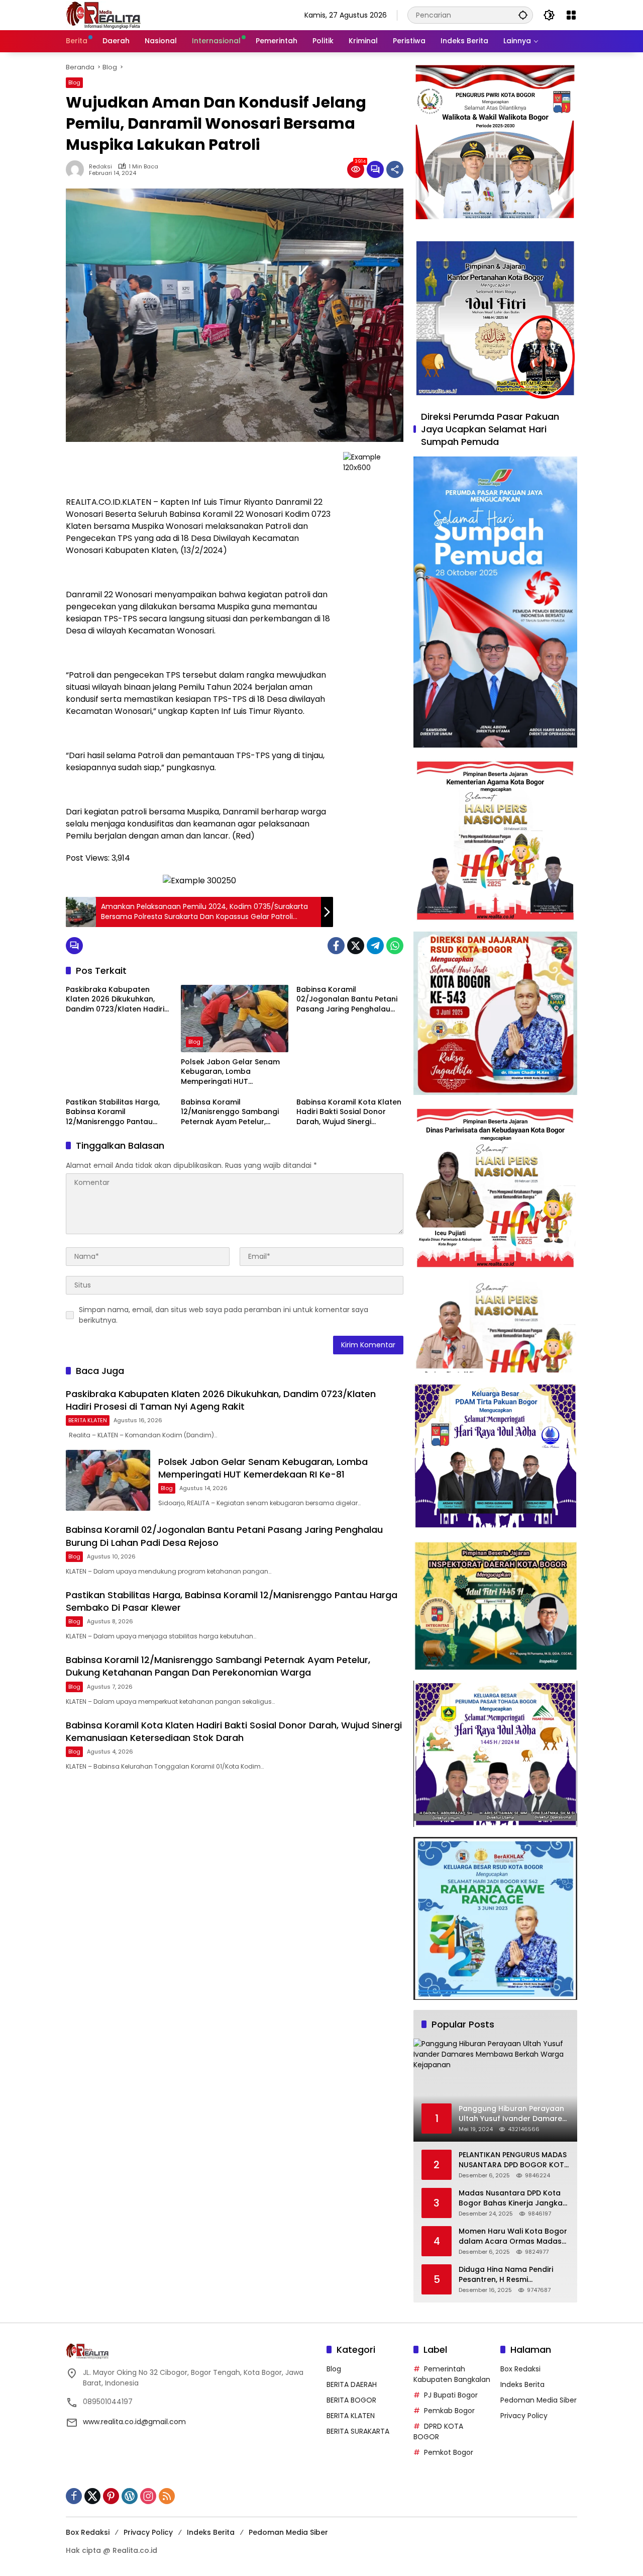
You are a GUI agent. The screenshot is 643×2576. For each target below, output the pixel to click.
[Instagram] (148, 2496)
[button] (523, 15)
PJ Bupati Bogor (451, 2395)
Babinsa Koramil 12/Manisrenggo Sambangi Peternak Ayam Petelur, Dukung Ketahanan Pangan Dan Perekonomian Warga (231, 1112)
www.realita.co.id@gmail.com (134, 2422)
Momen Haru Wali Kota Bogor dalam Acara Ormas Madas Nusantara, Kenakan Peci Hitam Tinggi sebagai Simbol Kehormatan (513, 2236)
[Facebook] (336, 946)
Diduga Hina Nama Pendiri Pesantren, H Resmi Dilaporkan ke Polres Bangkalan (506, 2275)
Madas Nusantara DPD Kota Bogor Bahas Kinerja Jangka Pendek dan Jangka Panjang (511, 2198)
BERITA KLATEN (88, 1420)
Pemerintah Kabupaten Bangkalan (452, 2374)
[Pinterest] (111, 2496)
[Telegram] (375, 946)
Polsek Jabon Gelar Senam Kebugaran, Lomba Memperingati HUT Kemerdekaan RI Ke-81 (230, 1072)
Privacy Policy (524, 2416)
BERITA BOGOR (351, 2400)
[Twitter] (356, 946)
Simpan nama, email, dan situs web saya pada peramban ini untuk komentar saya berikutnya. (224, 1315)
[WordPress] (130, 2496)
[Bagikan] (395, 169)
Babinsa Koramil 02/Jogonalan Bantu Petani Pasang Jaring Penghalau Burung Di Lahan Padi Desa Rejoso (347, 1000)
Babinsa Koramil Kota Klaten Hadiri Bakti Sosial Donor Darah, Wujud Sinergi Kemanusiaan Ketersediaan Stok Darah (349, 1112)
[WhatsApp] (395, 946)
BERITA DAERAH (352, 2384)
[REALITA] (103, 15)
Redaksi (100, 167)
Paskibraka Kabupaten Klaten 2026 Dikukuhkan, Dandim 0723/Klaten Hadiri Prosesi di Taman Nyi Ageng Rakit (117, 1000)
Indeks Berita (522, 2384)
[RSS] (167, 2496)
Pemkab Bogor (449, 2411)
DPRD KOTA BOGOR (438, 2431)
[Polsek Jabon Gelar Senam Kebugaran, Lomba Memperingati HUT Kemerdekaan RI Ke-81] (234, 1019)
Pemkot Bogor (449, 2452)
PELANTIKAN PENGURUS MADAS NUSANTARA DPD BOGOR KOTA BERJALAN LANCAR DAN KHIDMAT (514, 2160)
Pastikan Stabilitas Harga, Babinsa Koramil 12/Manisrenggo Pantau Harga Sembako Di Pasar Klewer (113, 1112)
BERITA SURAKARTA (358, 2431)
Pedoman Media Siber (539, 2400)
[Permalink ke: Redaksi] (77, 169)
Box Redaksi (520, 2369)
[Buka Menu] (571, 15)
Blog (74, 82)
